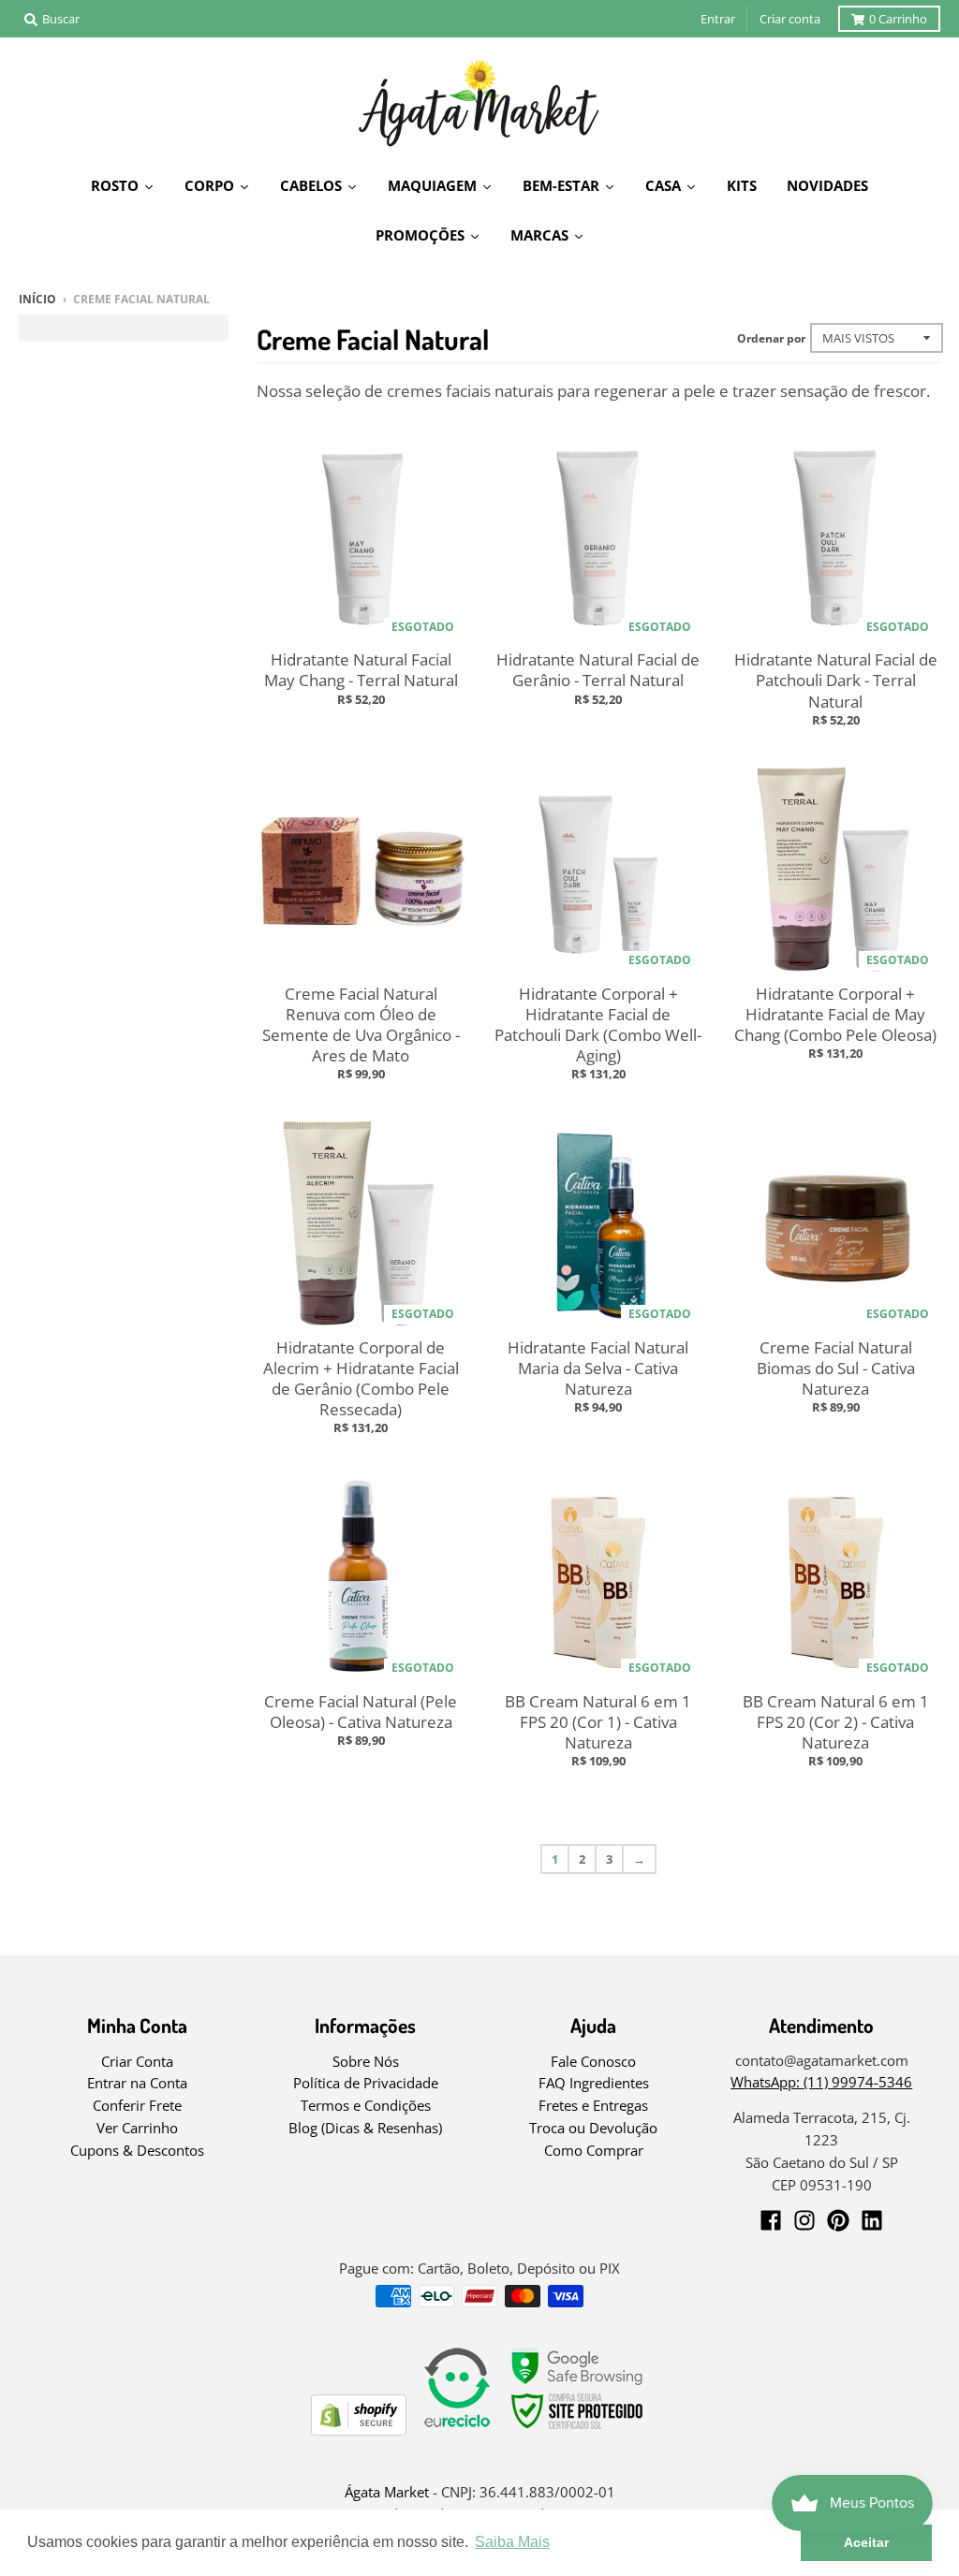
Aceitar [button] (866, 2542)
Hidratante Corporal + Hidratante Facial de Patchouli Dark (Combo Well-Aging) (598, 1025)
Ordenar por (771, 338)
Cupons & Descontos (137, 2150)
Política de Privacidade (366, 2083)
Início (37, 299)
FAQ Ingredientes (594, 2083)
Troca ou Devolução (593, 2128)
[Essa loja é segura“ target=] (578, 2430)
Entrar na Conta (137, 2083)
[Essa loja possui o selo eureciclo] (457, 2430)
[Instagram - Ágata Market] (804, 2220)
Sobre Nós (366, 2061)
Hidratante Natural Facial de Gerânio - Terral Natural (598, 670)
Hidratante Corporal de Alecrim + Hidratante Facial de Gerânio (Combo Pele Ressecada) (361, 1378)
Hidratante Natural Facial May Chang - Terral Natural (361, 670)
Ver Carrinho (137, 2128)
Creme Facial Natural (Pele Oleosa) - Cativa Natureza (361, 1712)
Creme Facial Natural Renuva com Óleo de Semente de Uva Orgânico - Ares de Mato (361, 1025)
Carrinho (898, 19)
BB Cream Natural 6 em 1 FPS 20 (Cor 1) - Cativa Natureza (598, 1722)
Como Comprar (594, 2150)
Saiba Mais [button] (512, 2542)
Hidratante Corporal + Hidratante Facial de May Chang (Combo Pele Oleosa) (835, 1014)
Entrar (718, 19)
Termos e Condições (366, 2105)
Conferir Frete (137, 2105)
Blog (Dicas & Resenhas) (365, 2128)
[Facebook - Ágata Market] (771, 2220)
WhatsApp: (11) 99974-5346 (821, 2082)
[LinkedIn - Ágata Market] (872, 2220)
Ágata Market (387, 2492)
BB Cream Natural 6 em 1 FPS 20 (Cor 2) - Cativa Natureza (836, 1722)
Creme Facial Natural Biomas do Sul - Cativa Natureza (836, 1368)
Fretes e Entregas (593, 2105)
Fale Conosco (593, 2061)
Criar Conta (137, 2061)
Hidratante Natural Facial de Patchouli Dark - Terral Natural (836, 680)
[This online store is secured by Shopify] (359, 2430)
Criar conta (790, 19)
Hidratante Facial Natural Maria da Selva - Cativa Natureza (598, 1368)
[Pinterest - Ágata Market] (838, 2220)
